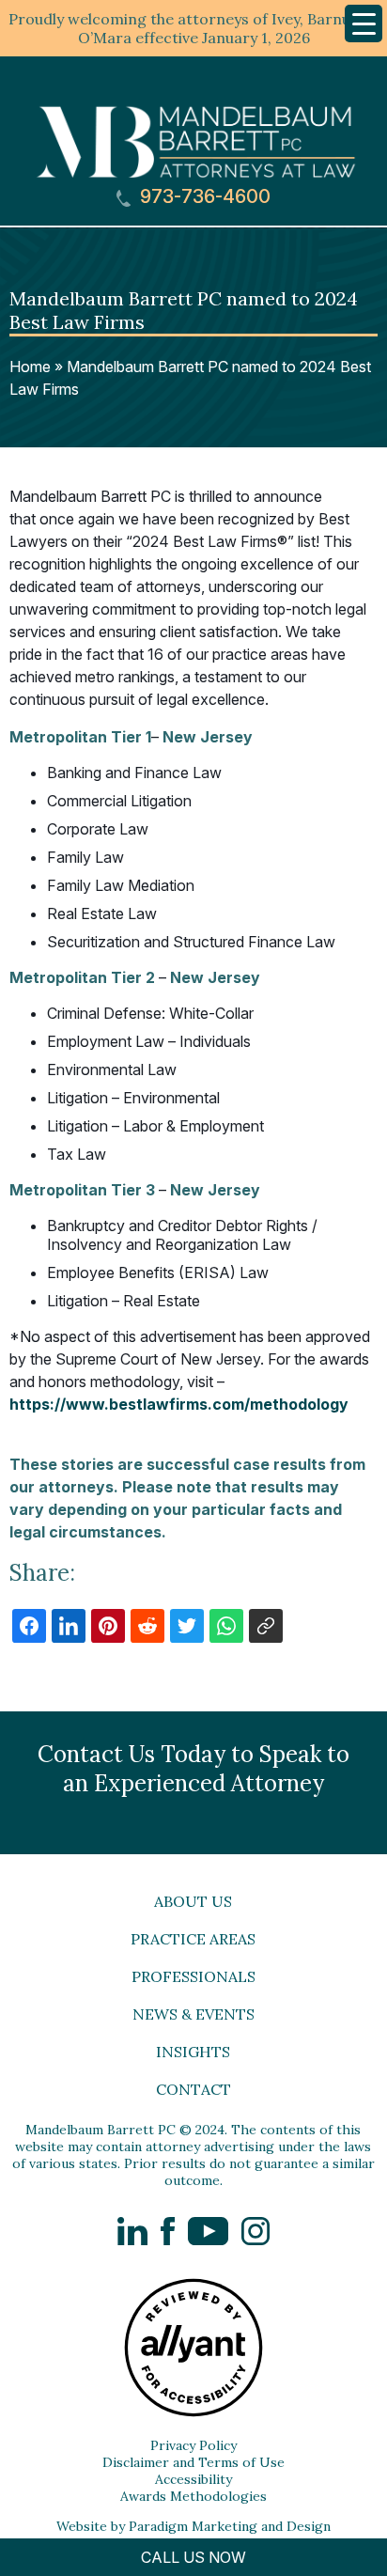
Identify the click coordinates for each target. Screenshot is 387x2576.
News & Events (193, 2014)
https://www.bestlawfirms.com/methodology (179, 1404)
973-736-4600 (203, 197)
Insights (193, 2052)
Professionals (193, 1976)
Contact (193, 2089)
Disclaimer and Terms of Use (193, 2462)
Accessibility (193, 2479)
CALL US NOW (193, 2557)
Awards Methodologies (193, 2496)
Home (30, 367)
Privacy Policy (193, 2445)
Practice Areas (193, 1939)
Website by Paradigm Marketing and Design (193, 2526)
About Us (193, 1901)
